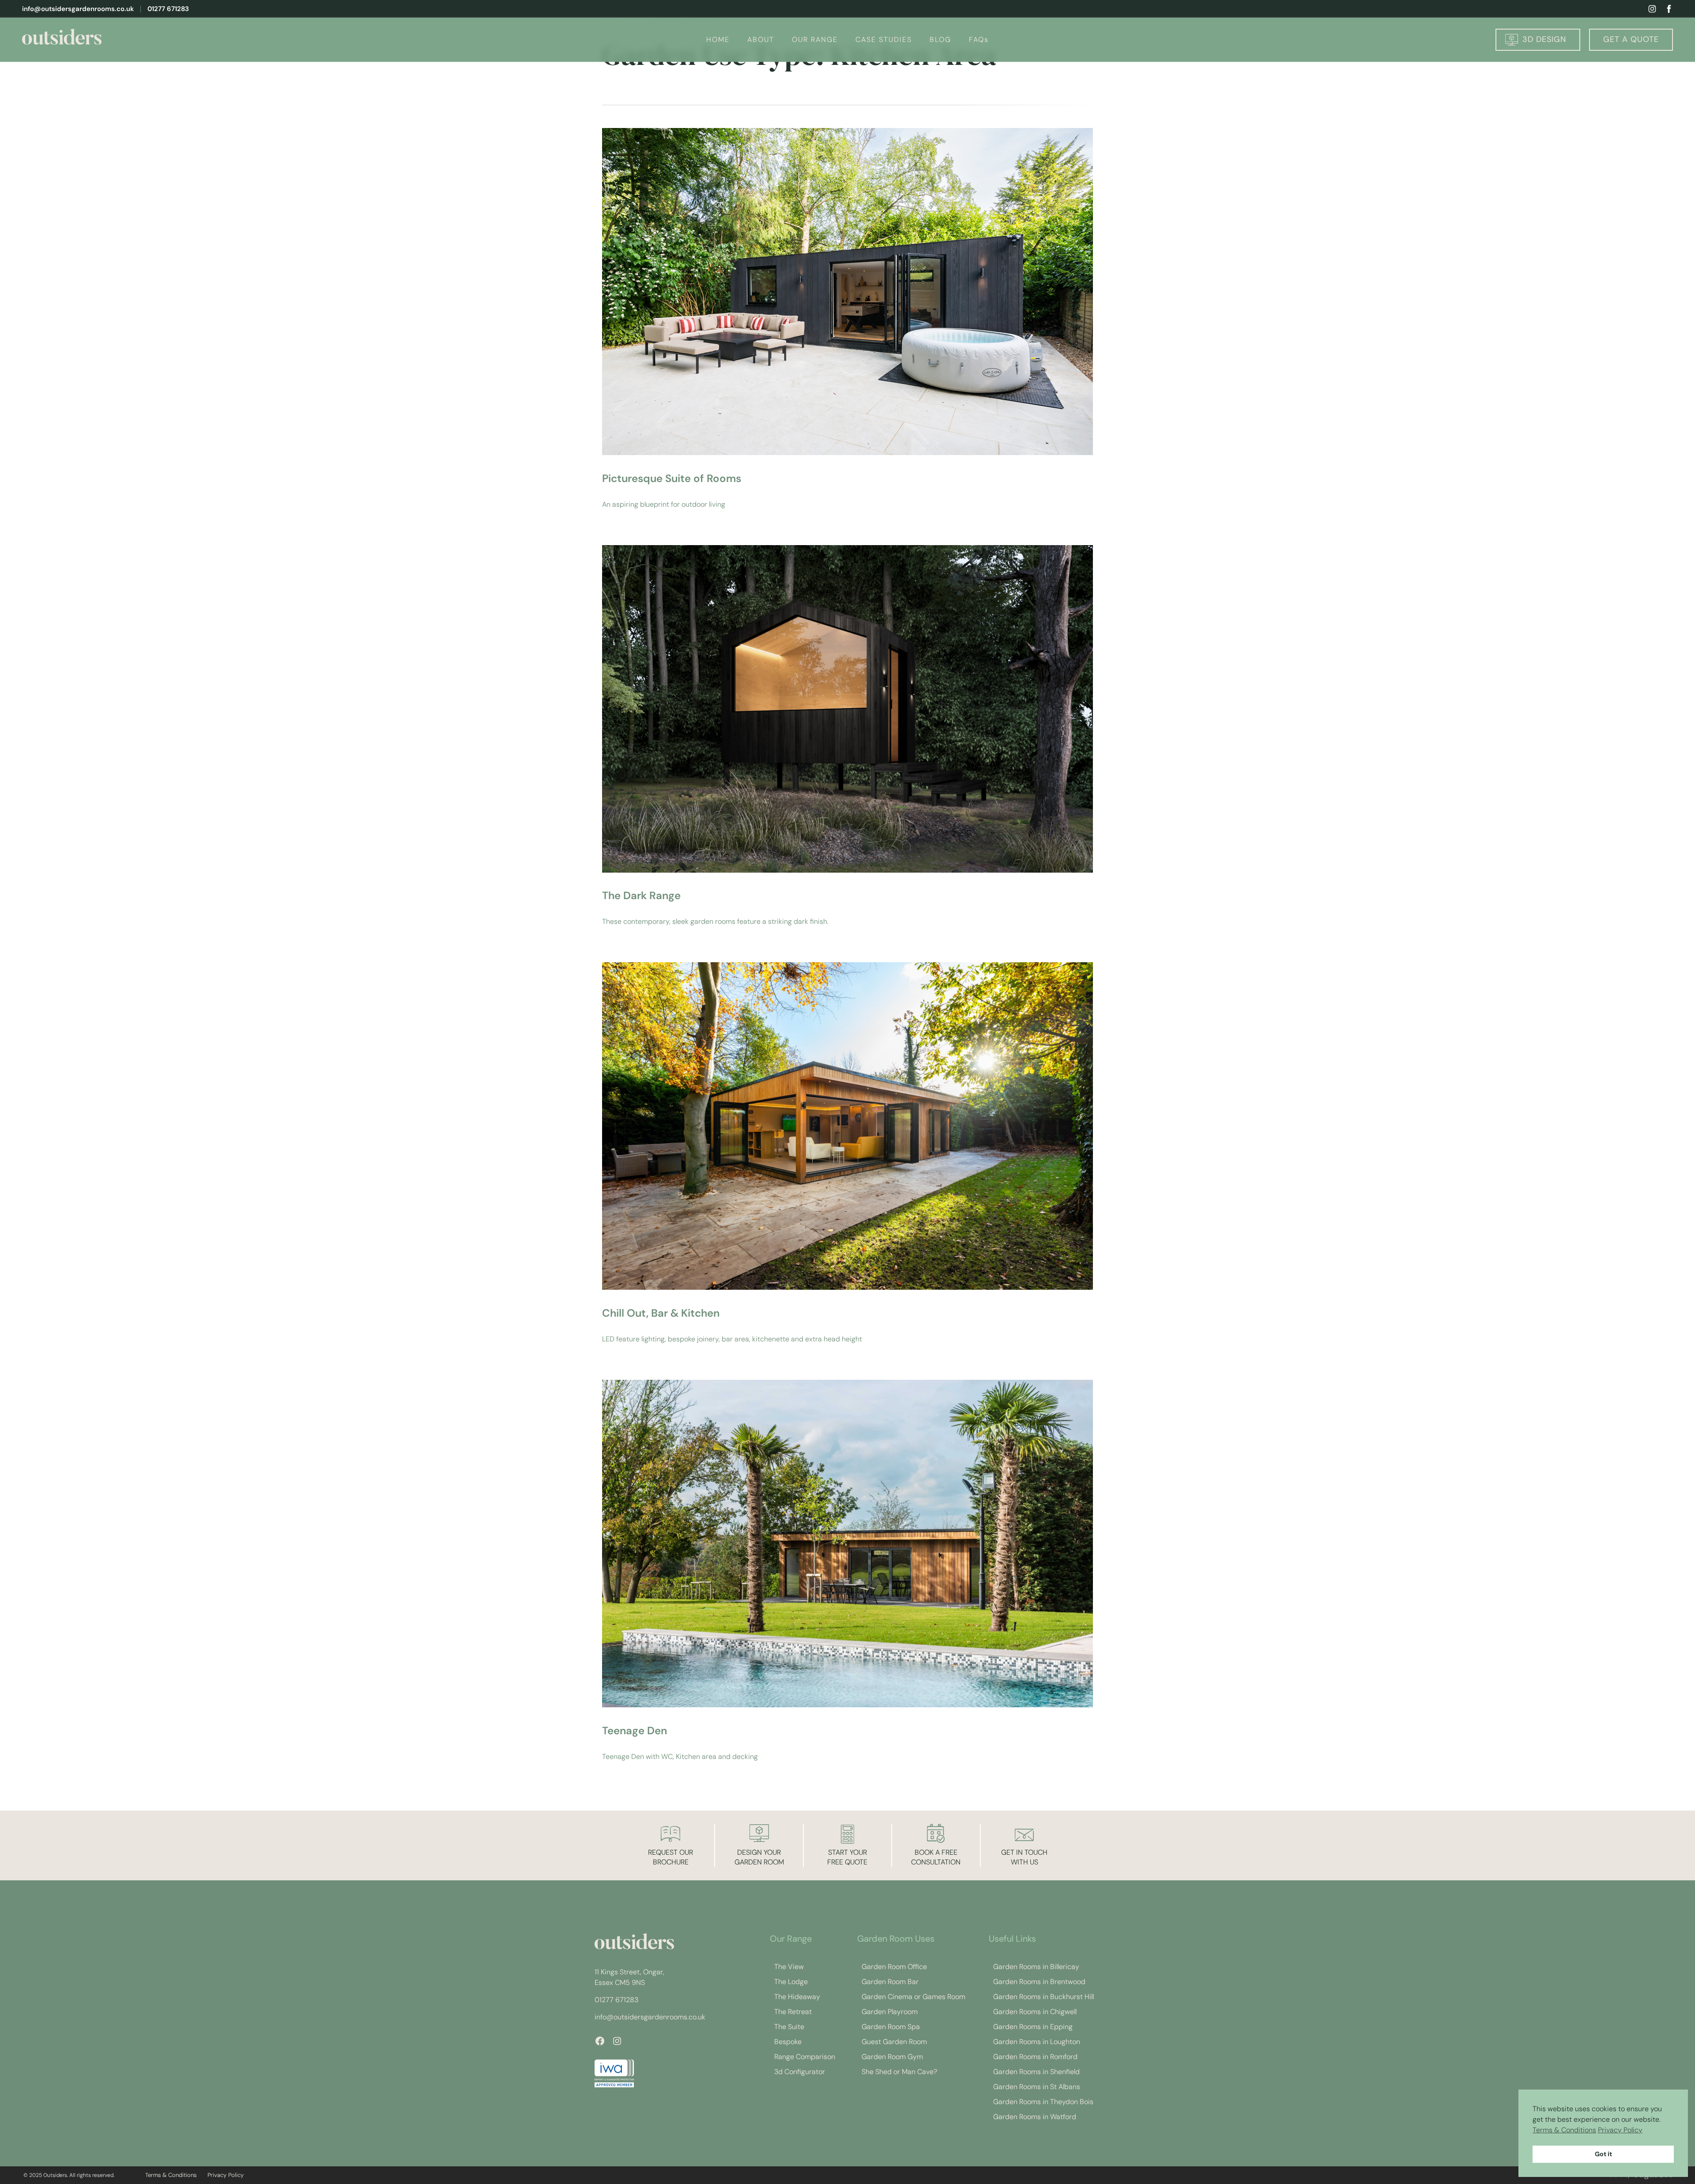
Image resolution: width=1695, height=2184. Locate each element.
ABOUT (761, 40)
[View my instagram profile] (1652, 9)
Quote (1631, 39)
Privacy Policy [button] (1620, 2130)
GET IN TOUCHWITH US (1024, 1857)
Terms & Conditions (1564, 2130)
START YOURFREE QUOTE (847, 1857)
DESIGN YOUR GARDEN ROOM (759, 1857)
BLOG (940, 40)
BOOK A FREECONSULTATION (936, 1857)
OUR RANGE (815, 40)
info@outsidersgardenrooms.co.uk (78, 9)
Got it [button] (1603, 2154)
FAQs (979, 40)
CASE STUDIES (884, 40)
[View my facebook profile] (1669, 9)
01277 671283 (168, 9)
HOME (718, 40)
